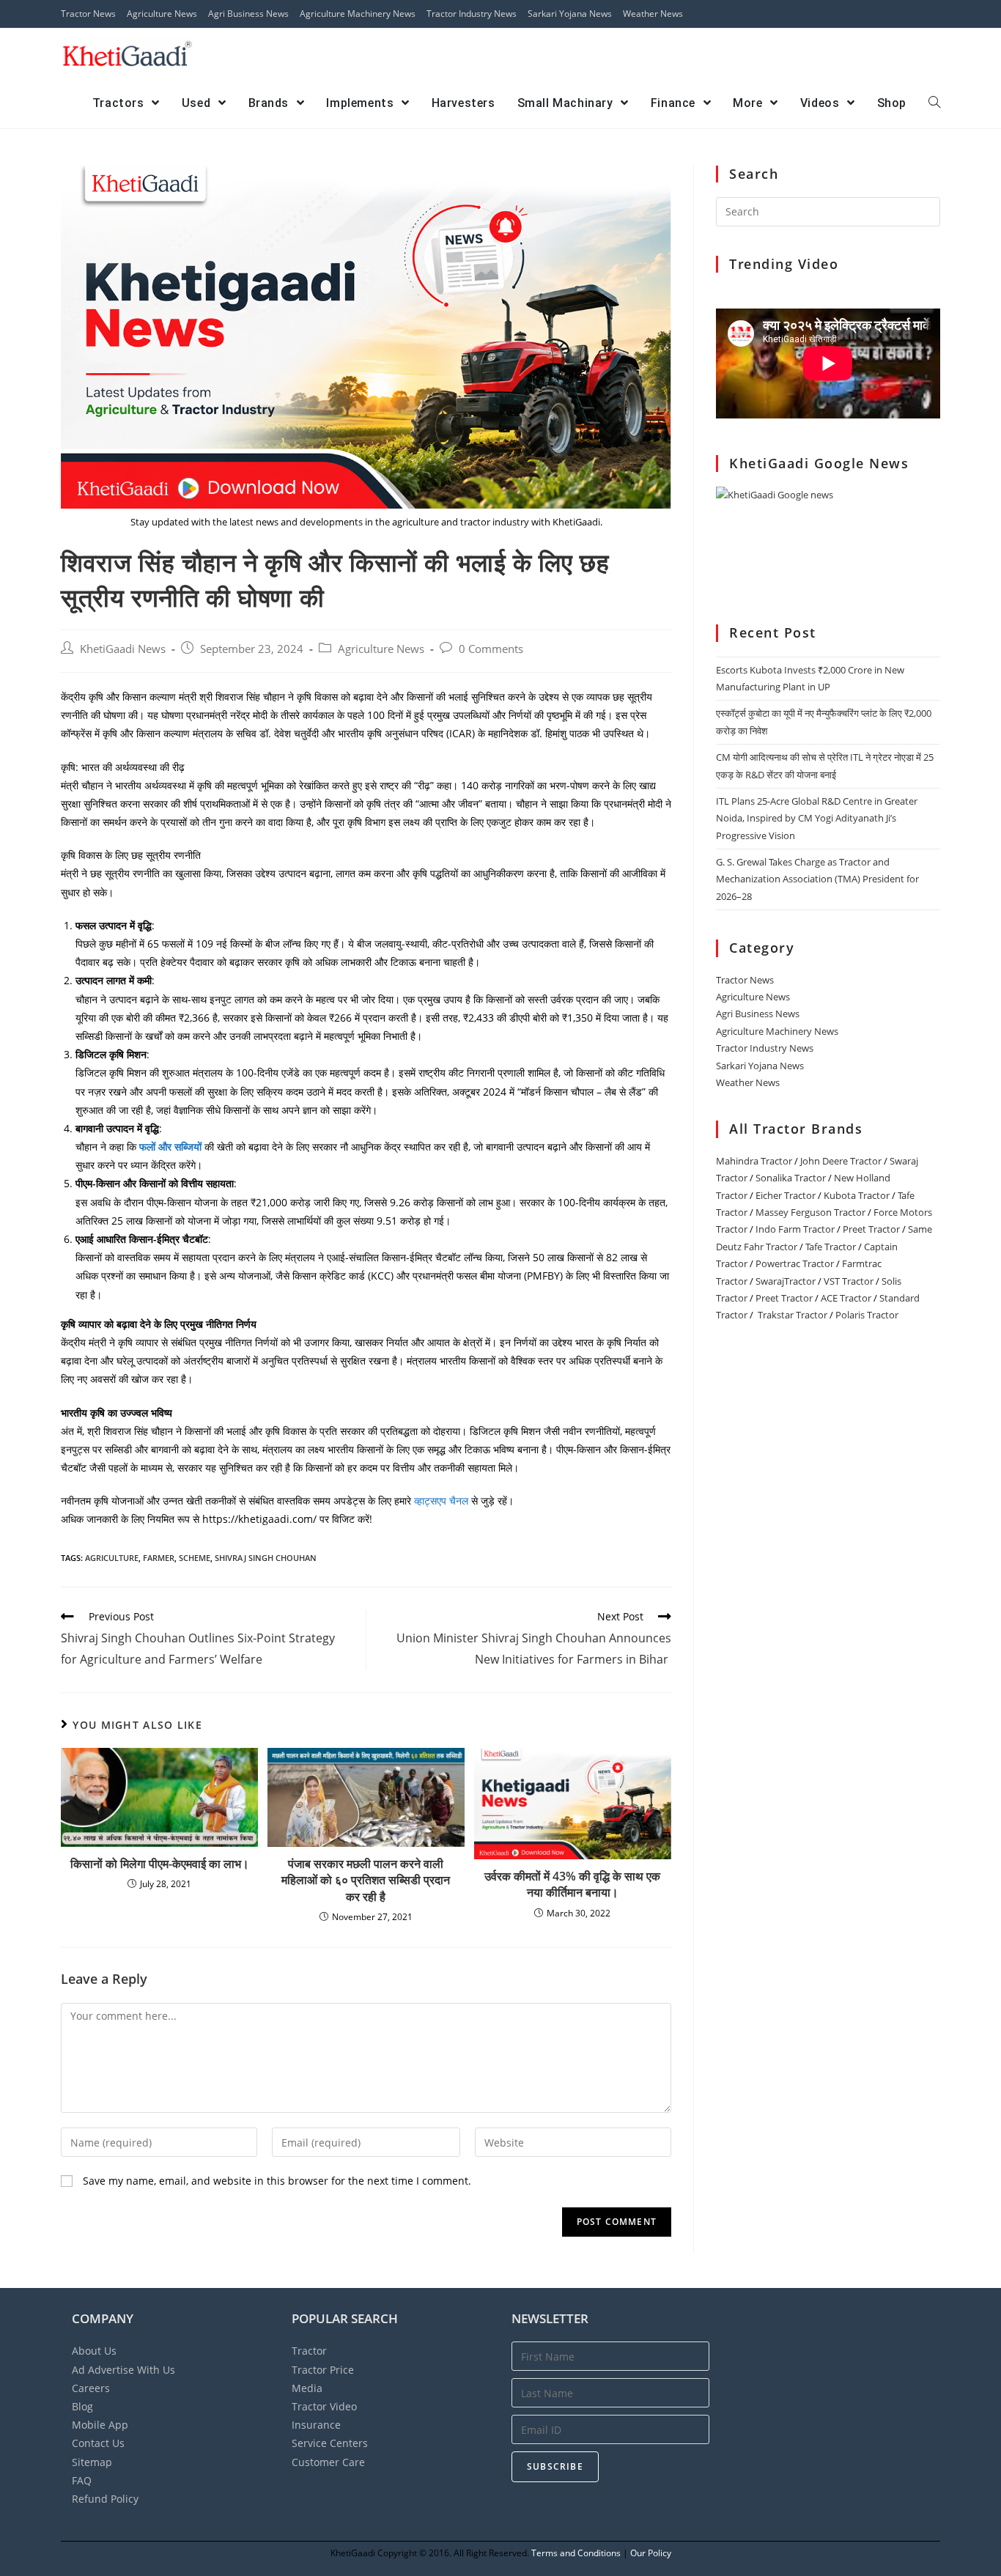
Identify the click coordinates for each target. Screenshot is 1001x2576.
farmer (159, 1558)
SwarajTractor (786, 1281)
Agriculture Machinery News (358, 14)
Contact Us (98, 2443)
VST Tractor (849, 1281)
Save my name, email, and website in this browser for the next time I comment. (277, 2181)
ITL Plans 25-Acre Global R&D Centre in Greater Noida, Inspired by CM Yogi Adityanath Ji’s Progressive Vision (817, 818)
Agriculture (112, 1558)
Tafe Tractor (831, 1247)
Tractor (309, 2351)
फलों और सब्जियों (170, 1147)
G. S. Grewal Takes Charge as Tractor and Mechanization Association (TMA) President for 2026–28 (817, 879)
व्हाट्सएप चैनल (443, 1501)
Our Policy (651, 2553)
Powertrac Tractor (795, 1263)
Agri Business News (248, 14)
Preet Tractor (871, 1229)
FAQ (82, 2480)
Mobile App (100, 2425)
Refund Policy (105, 2499)
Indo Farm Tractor (795, 1229)
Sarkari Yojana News (570, 14)
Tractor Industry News (472, 14)
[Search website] (934, 103)
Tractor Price (323, 2370)
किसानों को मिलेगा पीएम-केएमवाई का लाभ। (160, 1864)
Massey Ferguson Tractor (810, 1212)
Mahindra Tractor (754, 1161)
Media (307, 2388)
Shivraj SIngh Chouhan (266, 1558)
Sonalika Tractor (791, 1178)
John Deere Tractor (841, 1161)
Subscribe (555, 2466)
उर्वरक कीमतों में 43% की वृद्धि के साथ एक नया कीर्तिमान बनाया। (572, 1884)
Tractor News (88, 14)
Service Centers (330, 2443)
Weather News (653, 14)
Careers (91, 2388)
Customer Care (328, 2462)
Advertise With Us (123, 2370)
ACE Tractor (846, 1298)
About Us (94, 2351)
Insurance (316, 2425)
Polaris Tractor (867, 1315)
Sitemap (92, 2462)
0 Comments (491, 649)
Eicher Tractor (786, 1195)
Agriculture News (162, 14)
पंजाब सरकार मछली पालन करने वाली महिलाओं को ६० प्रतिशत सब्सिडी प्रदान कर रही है (366, 1880)
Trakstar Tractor (793, 1315)
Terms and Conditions (576, 2553)
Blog (82, 2406)
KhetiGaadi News (123, 649)
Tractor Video (324, 2406)
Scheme (195, 1558)
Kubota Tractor (857, 1195)
